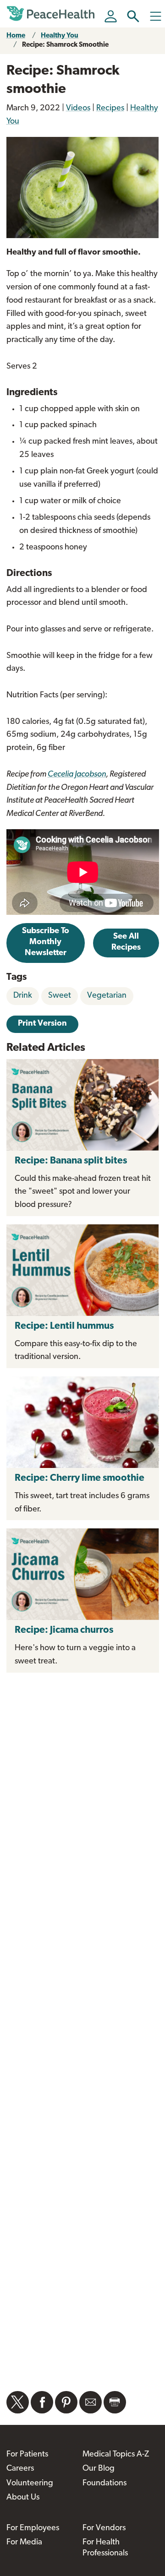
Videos (78, 109)
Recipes (110, 109)
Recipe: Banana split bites (71, 1161)
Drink (23, 996)
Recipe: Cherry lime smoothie (80, 1478)
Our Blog (99, 2469)
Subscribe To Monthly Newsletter (46, 942)
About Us (23, 2498)
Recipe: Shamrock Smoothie (65, 45)
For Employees (33, 2528)
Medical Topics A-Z (116, 2455)
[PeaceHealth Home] (52, 14)
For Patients (27, 2455)
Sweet (60, 996)
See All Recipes (126, 942)
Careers (20, 2469)
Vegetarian (107, 996)
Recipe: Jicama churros (65, 1630)
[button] (133, 16)
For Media (24, 2543)
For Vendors (104, 2528)
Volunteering (30, 2484)
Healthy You (60, 36)
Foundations (104, 2484)
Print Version (42, 1024)
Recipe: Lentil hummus (64, 1326)
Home (16, 36)
